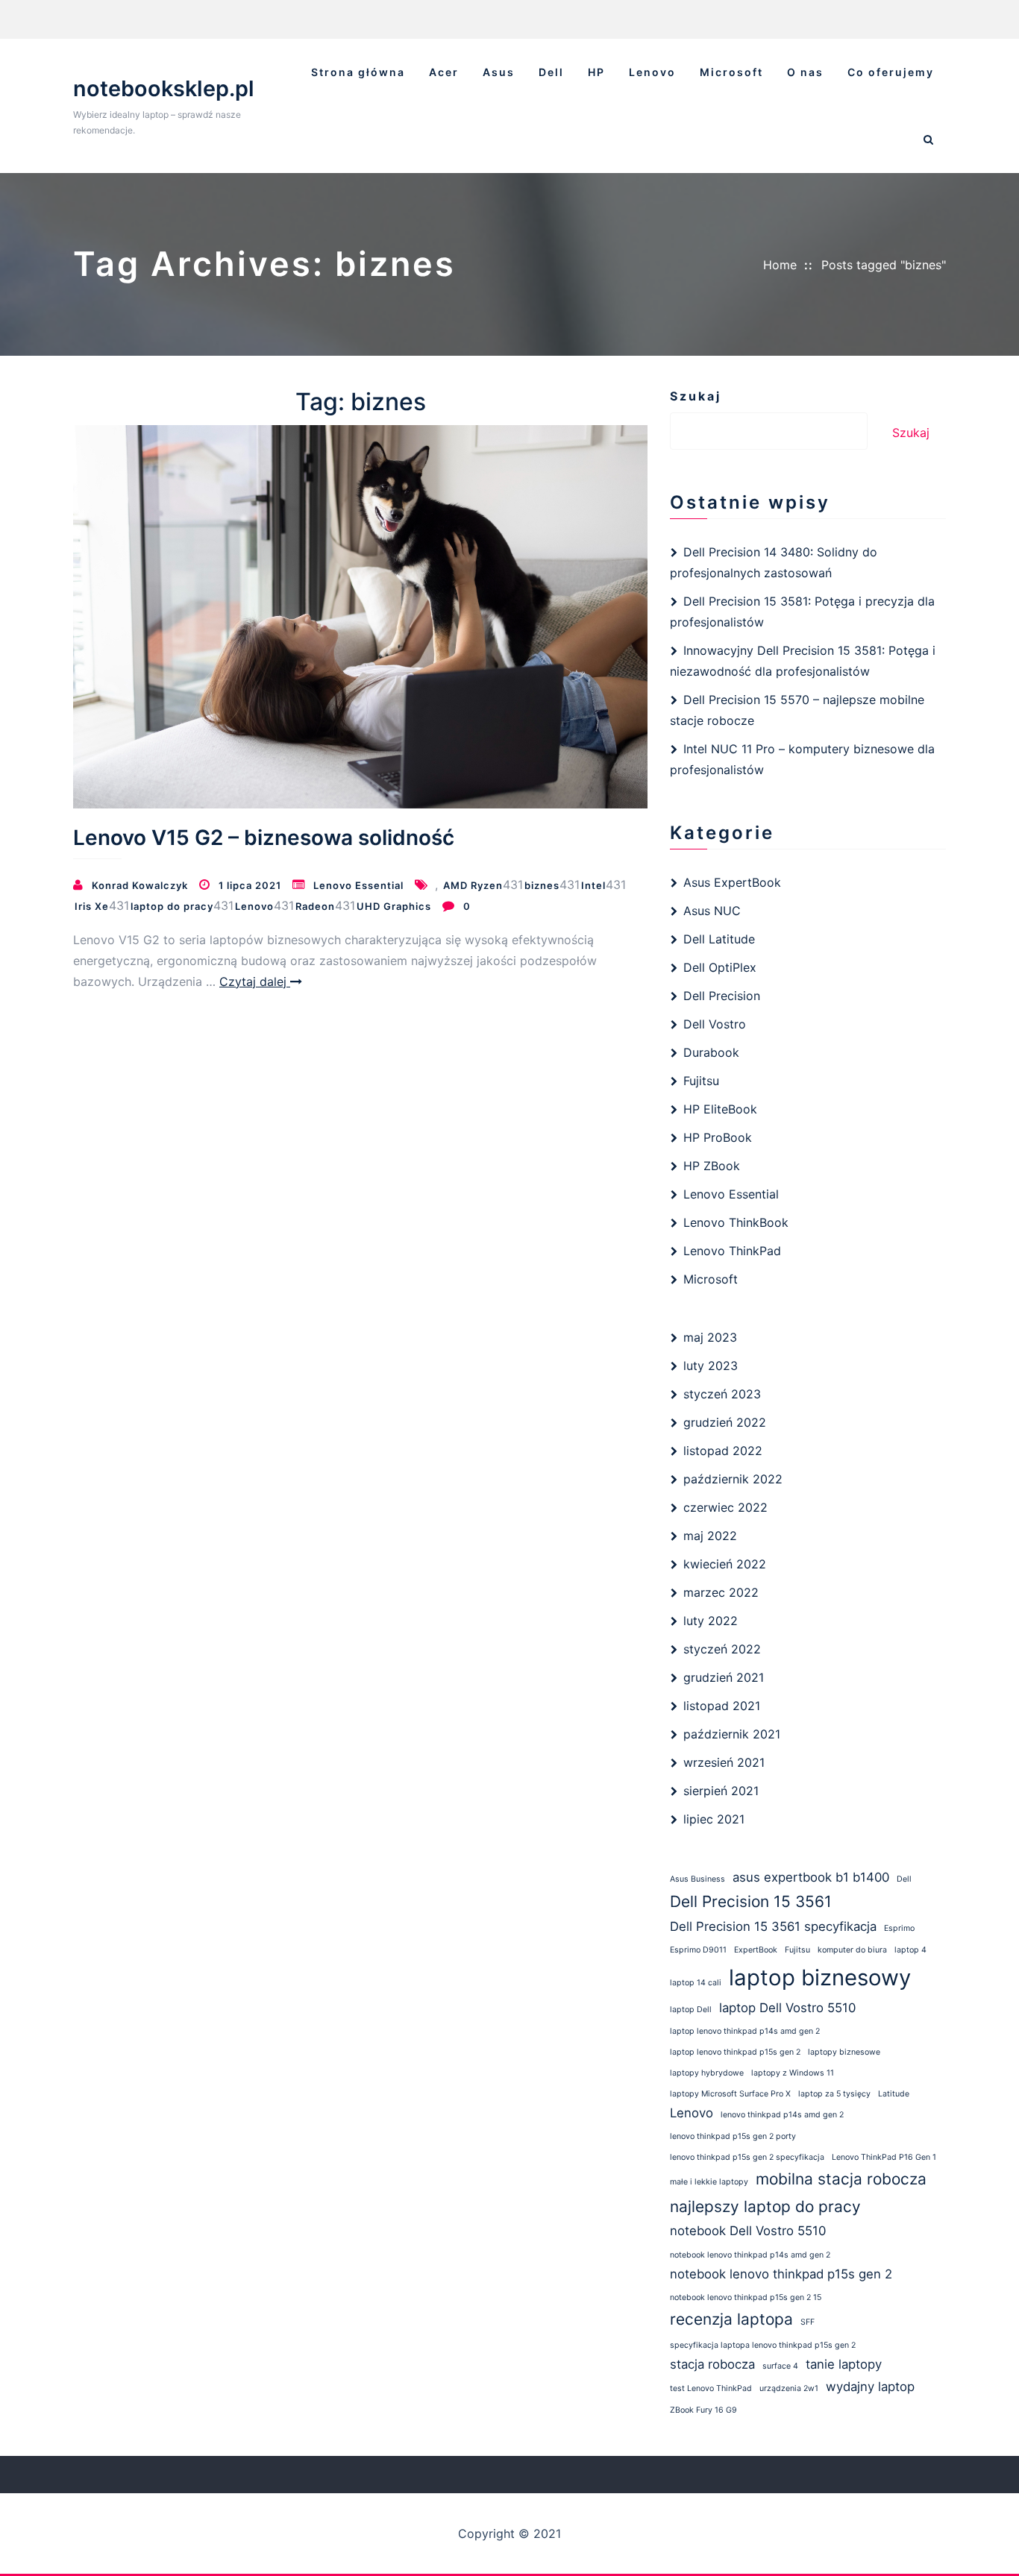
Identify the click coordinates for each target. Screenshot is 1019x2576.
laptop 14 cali (696, 1983)
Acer (444, 72)
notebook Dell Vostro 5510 (748, 2231)
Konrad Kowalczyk (140, 885)
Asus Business (697, 1879)
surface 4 (780, 2366)
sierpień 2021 (721, 1791)
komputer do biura (852, 1950)
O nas (805, 72)
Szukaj (696, 396)
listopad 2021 (722, 1706)
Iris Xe (92, 906)
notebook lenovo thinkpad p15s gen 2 (781, 2274)
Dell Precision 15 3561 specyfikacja (773, 1926)
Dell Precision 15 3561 (751, 1901)
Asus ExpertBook (732, 882)
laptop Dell (691, 2010)
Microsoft (731, 72)
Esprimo (899, 1928)
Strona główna (358, 72)
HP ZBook (712, 1166)
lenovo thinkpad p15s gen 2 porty (733, 2136)
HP (596, 72)
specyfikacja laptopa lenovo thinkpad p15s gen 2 (763, 2345)
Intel (593, 885)
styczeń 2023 (722, 1394)
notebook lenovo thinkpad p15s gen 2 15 (746, 2297)
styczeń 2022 (722, 1649)
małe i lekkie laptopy (709, 2182)
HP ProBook (718, 1137)
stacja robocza (712, 2364)
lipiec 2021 (714, 1819)
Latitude (894, 2094)
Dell (551, 72)
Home (780, 265)
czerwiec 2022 (725, 1507)
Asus (499, 72)
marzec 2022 (721, 1592)
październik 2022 (733, 1479)
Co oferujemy (891, 72)
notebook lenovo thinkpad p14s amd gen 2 (750, 2255)
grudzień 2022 (725, 1422)
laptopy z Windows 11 (793, 2073)
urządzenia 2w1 (789, 2388)
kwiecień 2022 (725, 1564)
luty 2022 (711, 1621)
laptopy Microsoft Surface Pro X (730, 2094)
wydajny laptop (870, 2387)
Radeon (315, 906)
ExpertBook (756, 1950)
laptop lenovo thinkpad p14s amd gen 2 (745, 2031)
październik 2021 (732, 1734)
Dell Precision (722, 996)
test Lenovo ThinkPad (711, 2388)
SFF (808, 2322)
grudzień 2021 (724, 1677)
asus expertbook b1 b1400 (811, 1877)
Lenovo (652, 72)
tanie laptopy (844, 2364)
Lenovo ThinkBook (736, 1222)
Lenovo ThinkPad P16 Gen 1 (884, 2157)
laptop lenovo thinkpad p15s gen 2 (735, 2052)
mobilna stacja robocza (841, 2179)
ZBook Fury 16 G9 (703, 2410)
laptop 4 (910, 1950)
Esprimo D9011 (698, 1950)
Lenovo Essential (358, 885)
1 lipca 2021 (250, 885)
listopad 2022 (723, 1451)
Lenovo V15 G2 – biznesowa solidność (264, 838)
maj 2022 (710, 1536)
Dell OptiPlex (720, 967)
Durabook (711, 1052)
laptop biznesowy (820, 1977)
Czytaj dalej (255, 981)
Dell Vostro (715, 1024)
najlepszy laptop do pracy (765, 2206)
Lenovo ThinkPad (732, 1251)
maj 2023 (710, 1337)
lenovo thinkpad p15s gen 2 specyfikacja (747, 2157)
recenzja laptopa (731, 2319)
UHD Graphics (394, 906)
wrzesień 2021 (724, 1762)
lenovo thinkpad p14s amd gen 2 (782, 2115)
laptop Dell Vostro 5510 (787, 2008)
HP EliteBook (720, 1109)
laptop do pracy (172, 906)
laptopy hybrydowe (707, 2073)
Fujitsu (701, 1081)
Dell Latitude (719, 939)
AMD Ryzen (473, 885)
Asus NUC (712, 911)
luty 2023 (711, 1366)
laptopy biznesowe (844, 2052)
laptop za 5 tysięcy (834, 2094)
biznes (542, 885)
